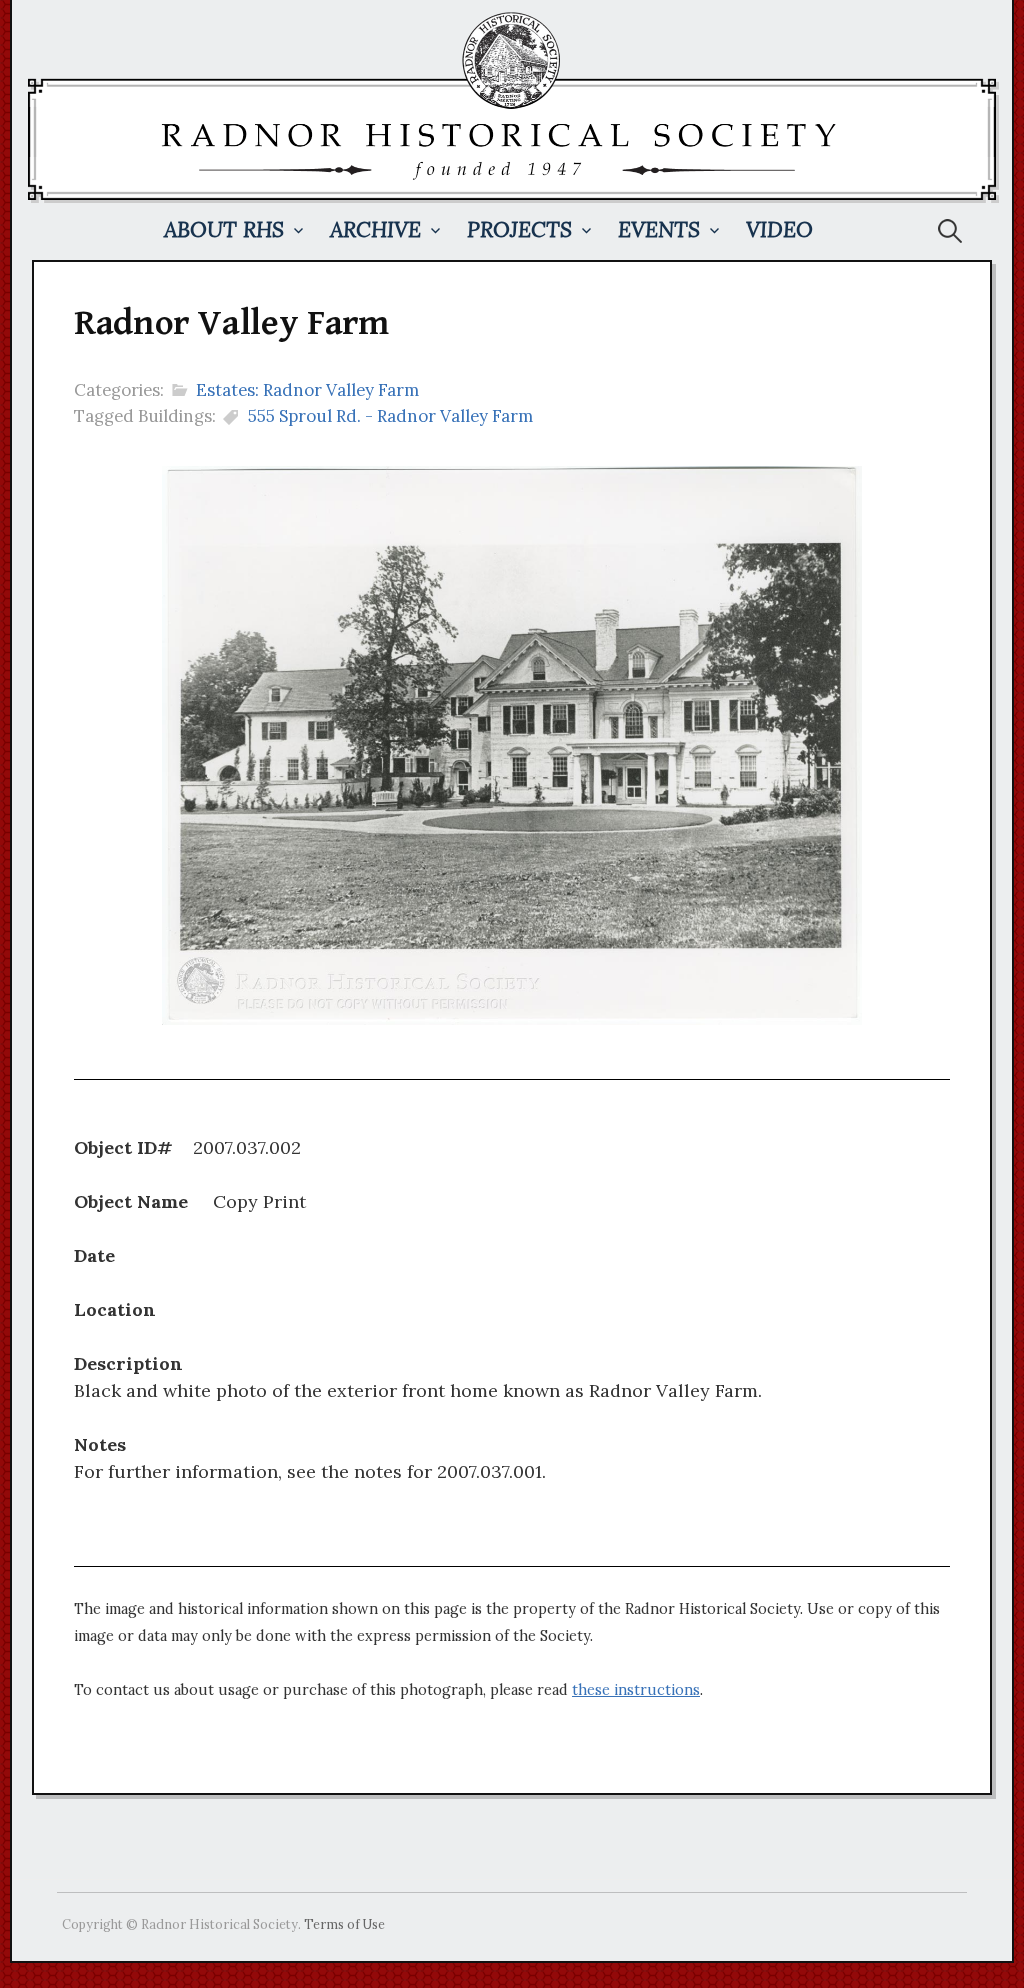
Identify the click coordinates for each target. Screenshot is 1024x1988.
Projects (519, 229)
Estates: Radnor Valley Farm (307, 390)
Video (779, 229)
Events (659, 229)
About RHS (224, 229)
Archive (375, 229)
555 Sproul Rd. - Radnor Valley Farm (390, 416)
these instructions (636, 1690)
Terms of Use (344, 1924)
